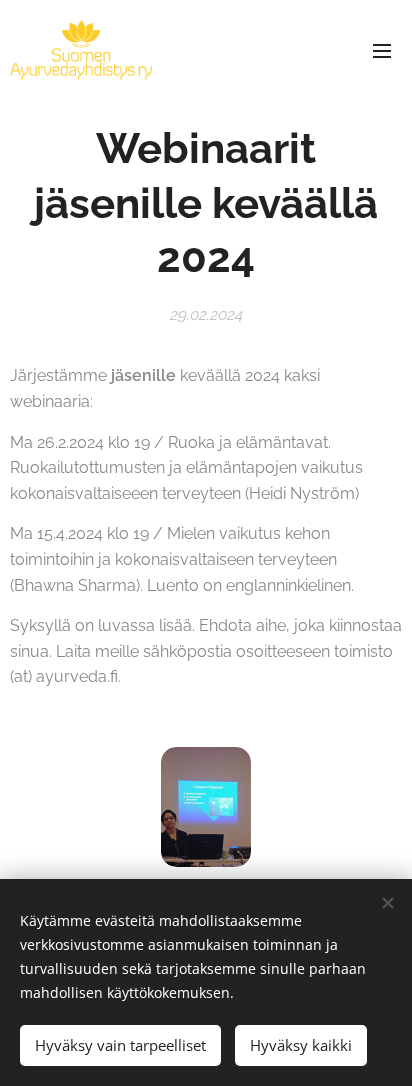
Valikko (382, 50)
